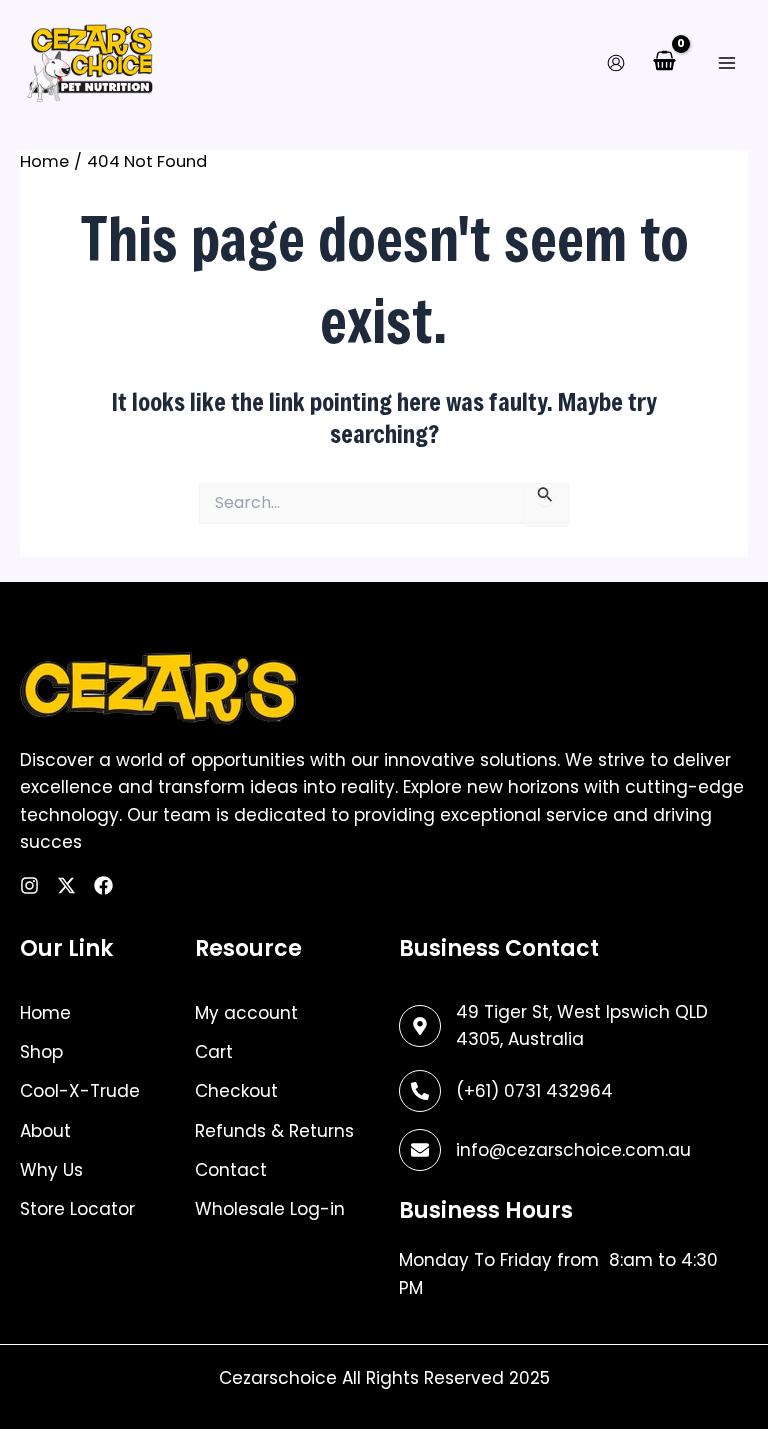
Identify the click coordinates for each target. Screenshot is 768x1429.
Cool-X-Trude (80, 1091)
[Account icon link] (616, 63)
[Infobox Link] (572, 1091)
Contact (231, 1170)
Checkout (236, 1091)
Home (45, 1013)
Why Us (51, 1170)
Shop (41, 1052)
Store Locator (77, 1209)
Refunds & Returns (274, 1131)
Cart (214, 1052)
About (45, 1131)
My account (246, 1013)
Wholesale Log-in (270, 1209)
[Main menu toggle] (726, 62)
